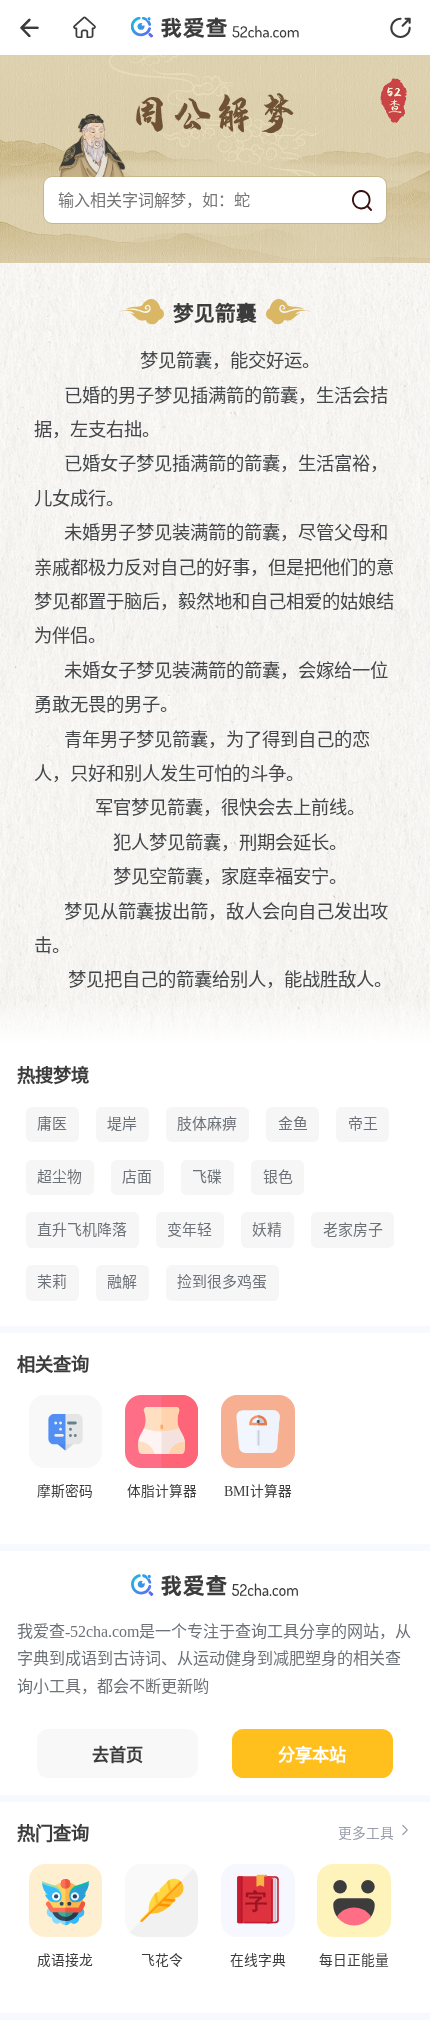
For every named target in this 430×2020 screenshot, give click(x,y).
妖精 (267, 1230)
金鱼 (293, 1124)
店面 (137, 1177)
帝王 (363, 1124)
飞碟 (207, 1177)
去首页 (117, 1755)
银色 (278, 1177)
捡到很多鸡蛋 (222, 1282)
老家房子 (353, 1230)
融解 (122, 1282)
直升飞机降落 (82, 1230)
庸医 (52, 1124)
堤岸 (122, 1124)
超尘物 (59, 1177)
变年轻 (189, 1230)
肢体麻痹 (207, 1124)
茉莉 (52, 1282)
